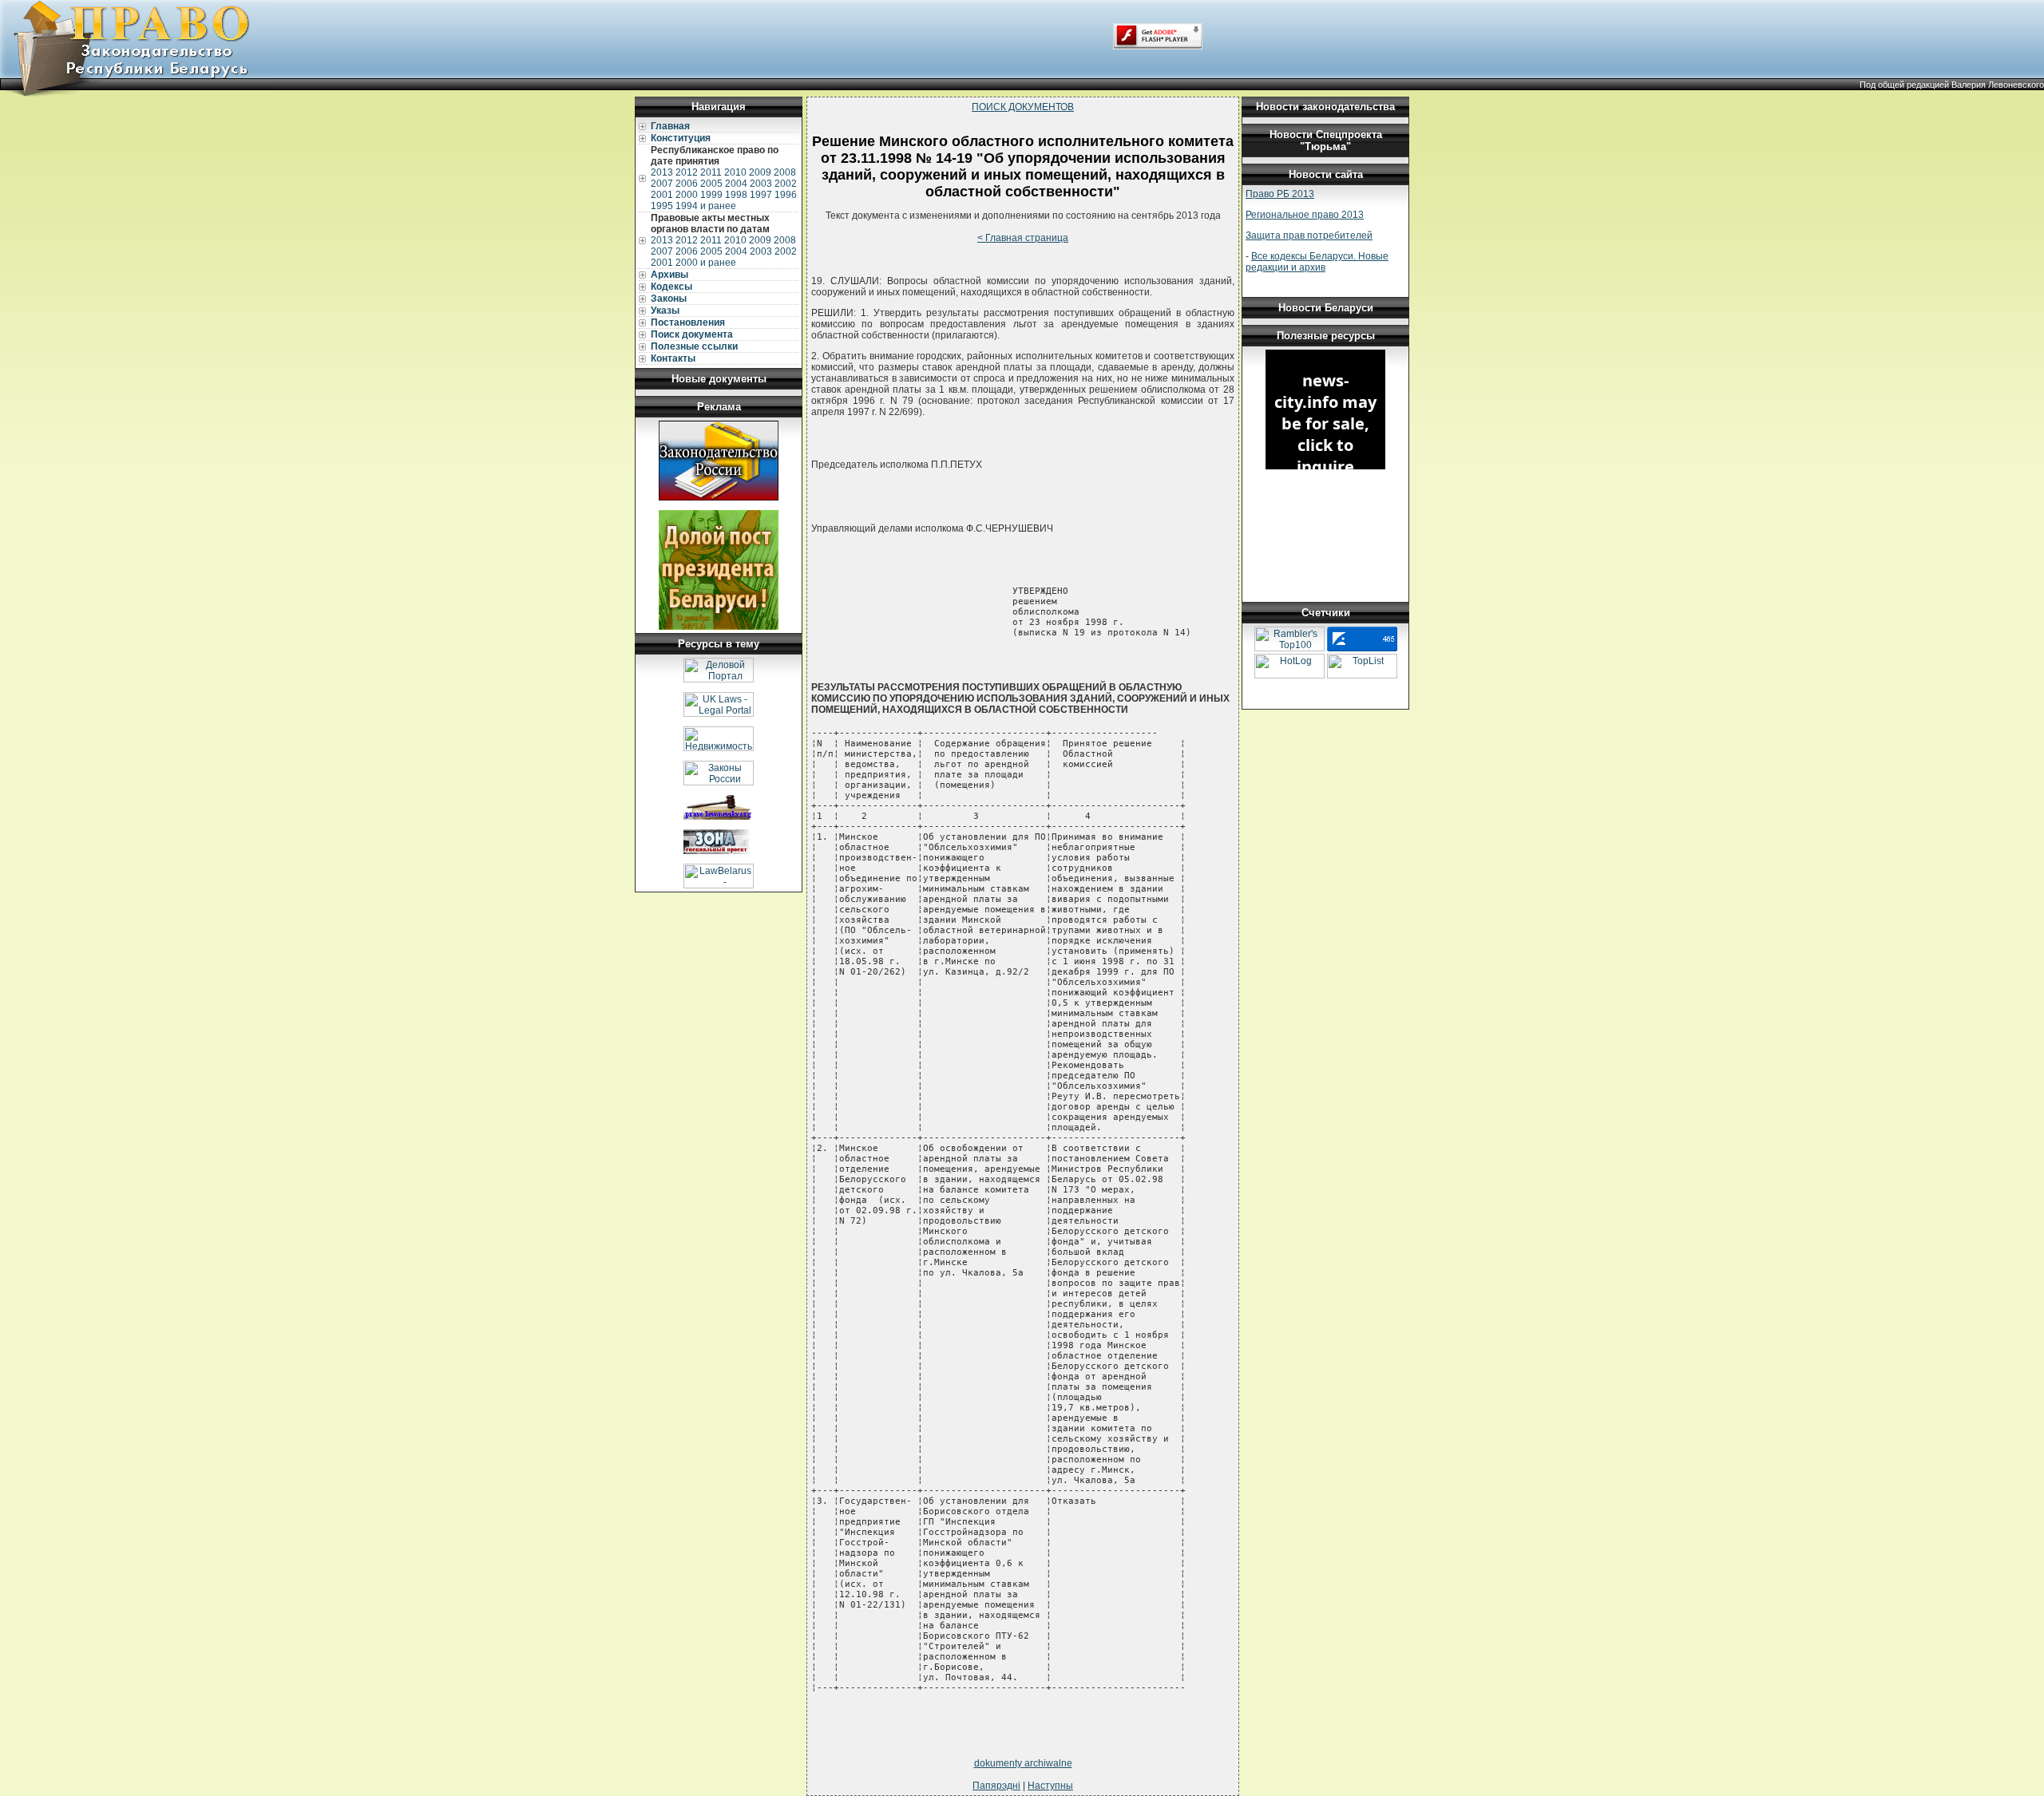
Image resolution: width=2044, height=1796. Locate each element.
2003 (761, 184)
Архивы (669, 275)
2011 (711, 172)
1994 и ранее (706, 206)
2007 (662, 184)
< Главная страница (1023, 238)
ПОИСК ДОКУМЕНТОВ (1023, 107)
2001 (662, 195)
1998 (736, 195)
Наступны (1050, 1786)
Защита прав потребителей (1309, 235)
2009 (760, 172)
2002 (786, 184)
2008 (785, 172)
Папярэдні (996, 1786)
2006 (687, 184)
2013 (662, 172)
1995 (662, 206)
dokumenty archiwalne (1023, 1763)
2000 (687, 195)
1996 (786, 195)
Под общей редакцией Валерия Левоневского (1952, 85)
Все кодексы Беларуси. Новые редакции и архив (1317, 262)
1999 (711, 195)
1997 (761, 195)
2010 (735, 172)
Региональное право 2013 (1305, 215)
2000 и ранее (706, 263)
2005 (711, 184)
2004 (736, 184)
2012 (687, 172)
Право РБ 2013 (1280, 194)
